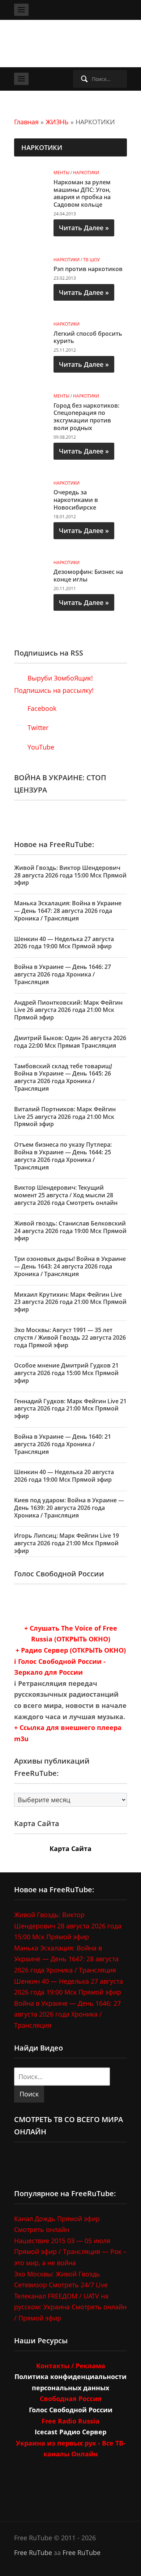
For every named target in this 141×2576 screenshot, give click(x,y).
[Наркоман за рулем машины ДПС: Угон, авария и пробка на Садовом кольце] (31, 177)
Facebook (41, 708)
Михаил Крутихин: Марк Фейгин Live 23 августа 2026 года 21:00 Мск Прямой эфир (70, 1302)
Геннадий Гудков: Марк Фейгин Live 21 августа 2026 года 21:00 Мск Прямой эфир (70, 1409)
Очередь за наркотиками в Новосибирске (76, 500)
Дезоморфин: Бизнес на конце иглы (88, 576)
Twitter (37, 727)
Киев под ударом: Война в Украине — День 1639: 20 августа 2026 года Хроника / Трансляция (69, 1508)
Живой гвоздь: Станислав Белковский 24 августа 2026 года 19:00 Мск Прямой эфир (70, 1231)
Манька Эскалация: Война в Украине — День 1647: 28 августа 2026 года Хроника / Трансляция (68, 911)
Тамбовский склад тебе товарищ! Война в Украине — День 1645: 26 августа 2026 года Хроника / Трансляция (63, 1077)
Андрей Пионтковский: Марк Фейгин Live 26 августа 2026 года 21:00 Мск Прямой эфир (68, 1010)
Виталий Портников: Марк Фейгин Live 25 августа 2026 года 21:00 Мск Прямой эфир (65, 1117)
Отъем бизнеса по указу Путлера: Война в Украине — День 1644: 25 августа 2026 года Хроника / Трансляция (63, 1156)
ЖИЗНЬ (57, 122)
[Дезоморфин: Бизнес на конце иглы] (31, 566)
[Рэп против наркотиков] (31, 263)
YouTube (40, 747)
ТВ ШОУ (91, 260)
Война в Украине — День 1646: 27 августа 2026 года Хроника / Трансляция (63, 974)
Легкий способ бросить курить (88, 337)
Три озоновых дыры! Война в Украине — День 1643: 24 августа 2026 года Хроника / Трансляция (70, 1266)
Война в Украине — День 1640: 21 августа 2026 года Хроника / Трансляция (63, 1444)
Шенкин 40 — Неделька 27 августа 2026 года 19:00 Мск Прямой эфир (64, 943)
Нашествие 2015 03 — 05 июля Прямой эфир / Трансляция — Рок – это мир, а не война (70, 2252)
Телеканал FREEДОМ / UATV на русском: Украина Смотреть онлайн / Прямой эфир (70, 2307)
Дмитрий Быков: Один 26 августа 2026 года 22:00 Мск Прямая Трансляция (70, 1042)
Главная (26, 122)
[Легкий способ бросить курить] (31, 328)
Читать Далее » (84, 228)
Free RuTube (33, 2553)
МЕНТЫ (61, 173)
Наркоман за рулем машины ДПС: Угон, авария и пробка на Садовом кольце (82, 193)
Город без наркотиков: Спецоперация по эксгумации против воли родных (86, 417)
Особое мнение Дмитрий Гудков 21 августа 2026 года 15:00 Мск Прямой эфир (66, 1373)
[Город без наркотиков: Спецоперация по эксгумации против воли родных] (31, 400)
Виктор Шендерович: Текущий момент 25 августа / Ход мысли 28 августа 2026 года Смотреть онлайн (66, 1195)
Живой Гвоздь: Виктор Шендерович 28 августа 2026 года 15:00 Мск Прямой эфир (70, 875)
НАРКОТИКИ (86, 173)
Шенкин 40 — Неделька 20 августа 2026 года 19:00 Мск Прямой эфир (64, 1476)
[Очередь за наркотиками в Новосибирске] (31, 487)
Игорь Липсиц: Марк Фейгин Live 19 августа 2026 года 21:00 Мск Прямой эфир (67, 1543)
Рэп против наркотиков (88, 269)
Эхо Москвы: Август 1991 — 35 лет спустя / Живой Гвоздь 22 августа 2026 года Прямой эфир (70, 1338)
